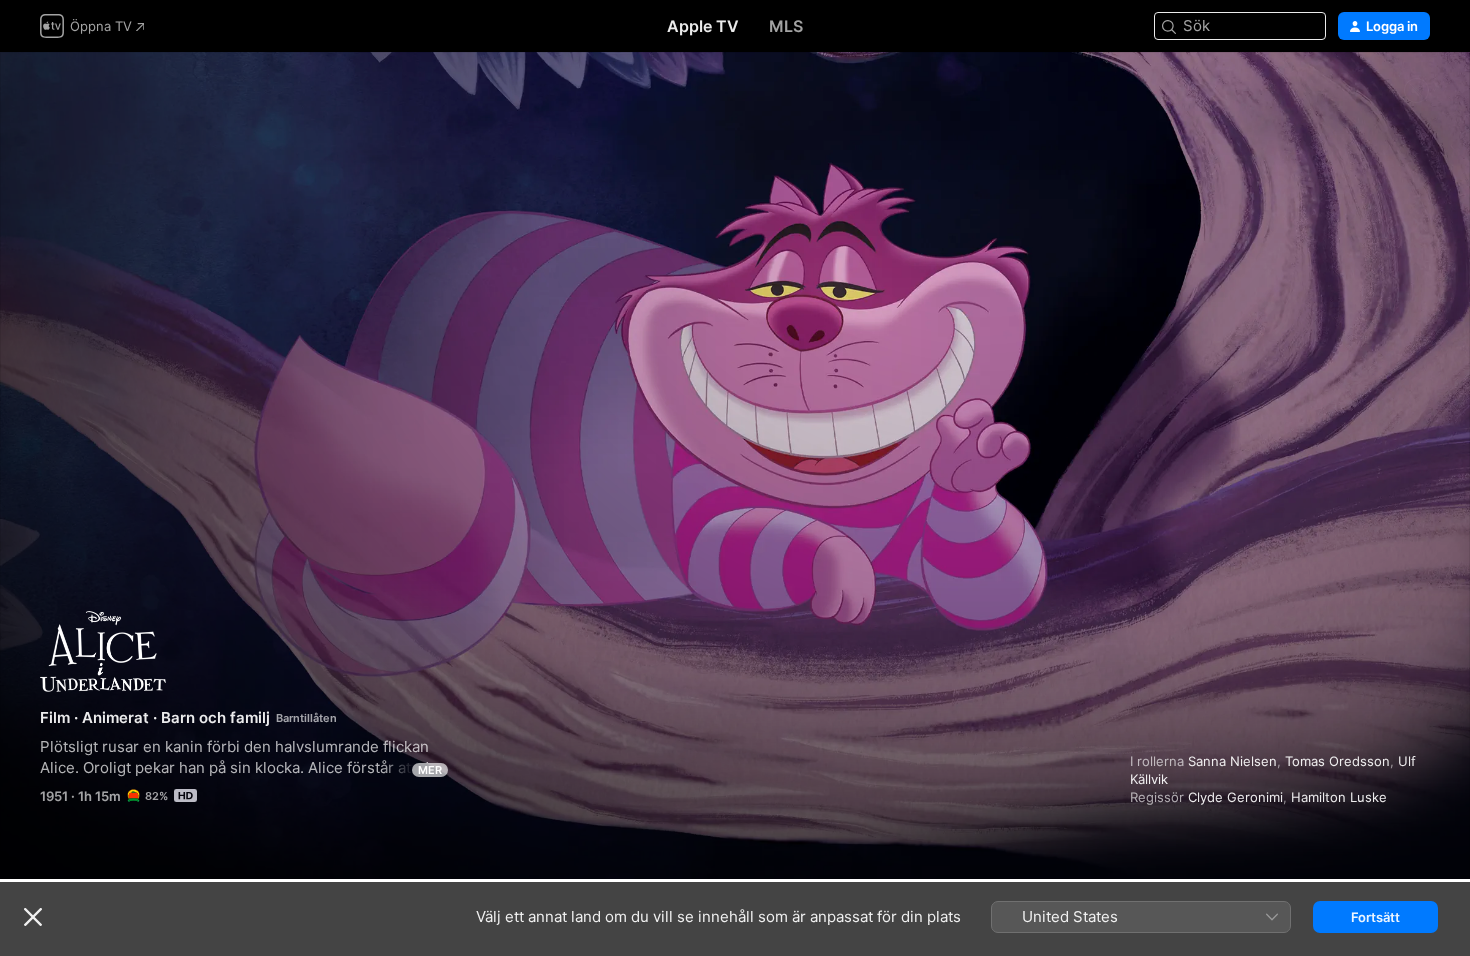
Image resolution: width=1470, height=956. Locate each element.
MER (430, 770)
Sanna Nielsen (1232, 761)
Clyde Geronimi (1235, 797)
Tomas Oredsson (1337, 761)
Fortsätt (1375, 917)
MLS (786, 26)
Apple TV (703, 26)
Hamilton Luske (1339, 797)
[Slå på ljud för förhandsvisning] (1416, 91)
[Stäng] (33, 917)
